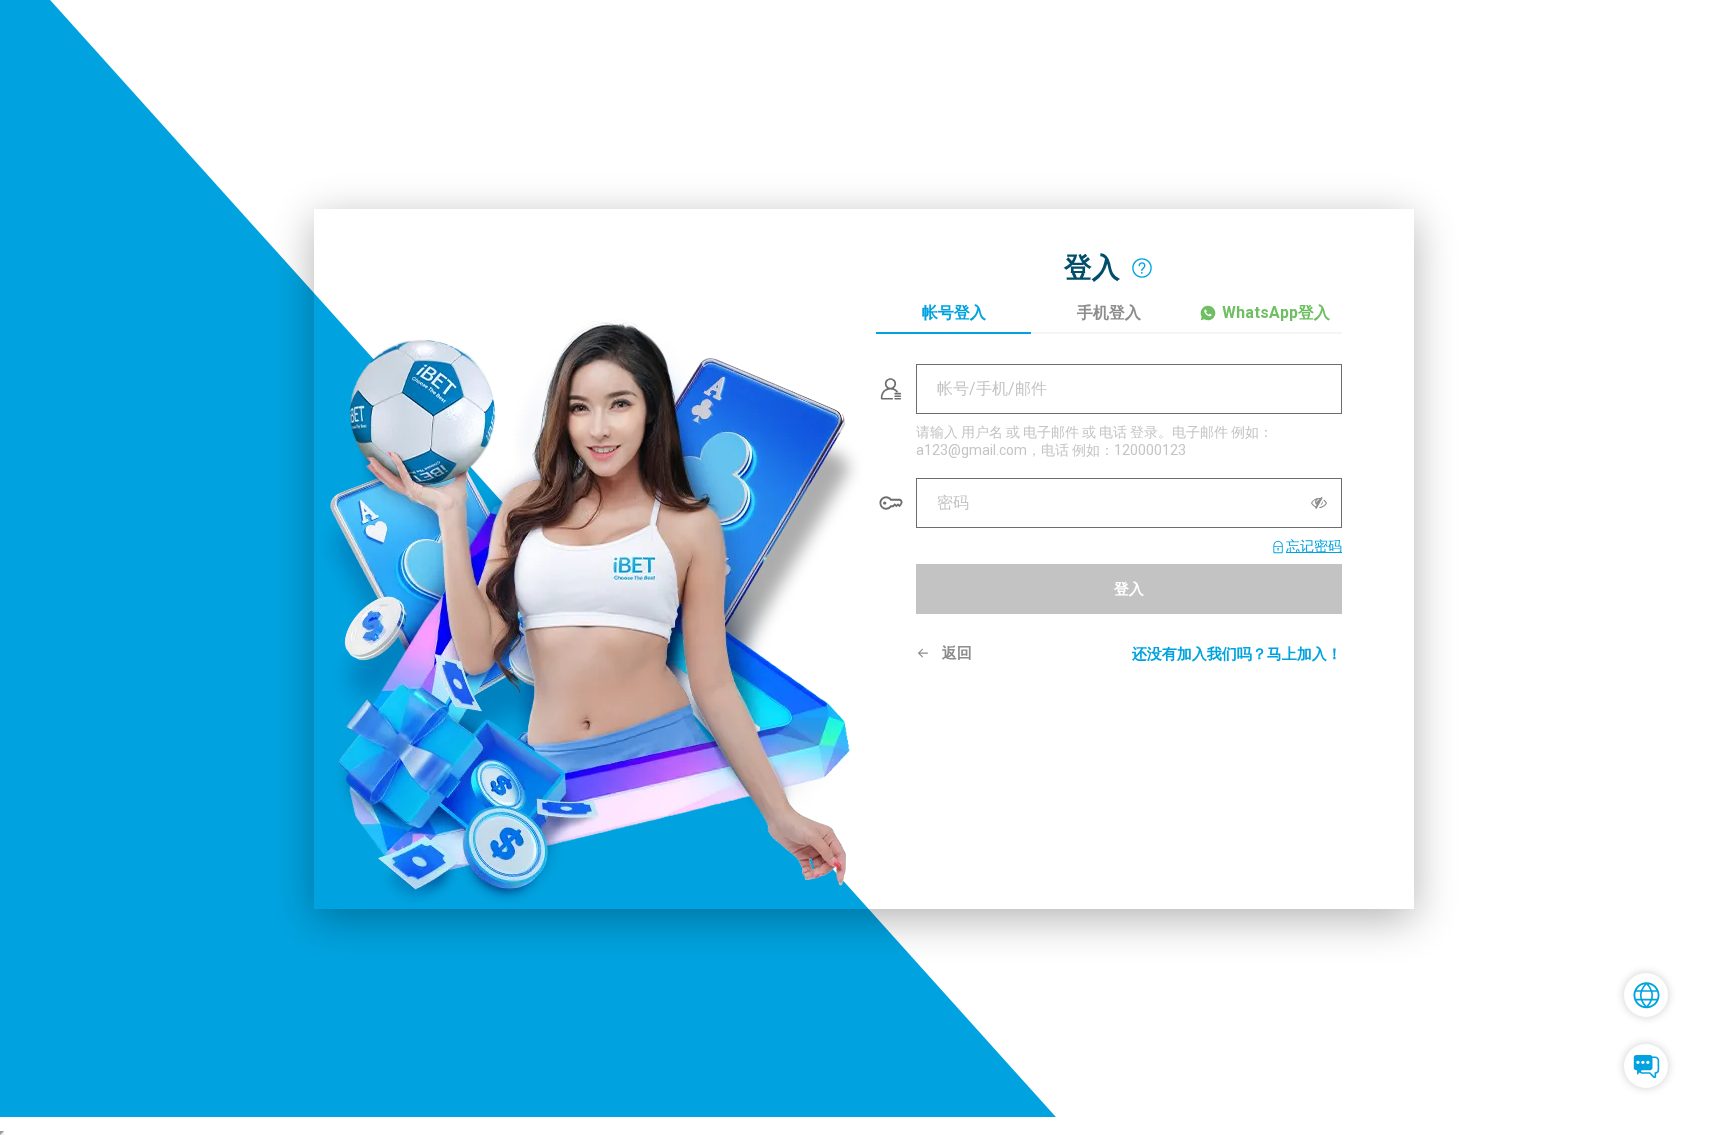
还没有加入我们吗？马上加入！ (1237, 654)
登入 (1129, 588)
